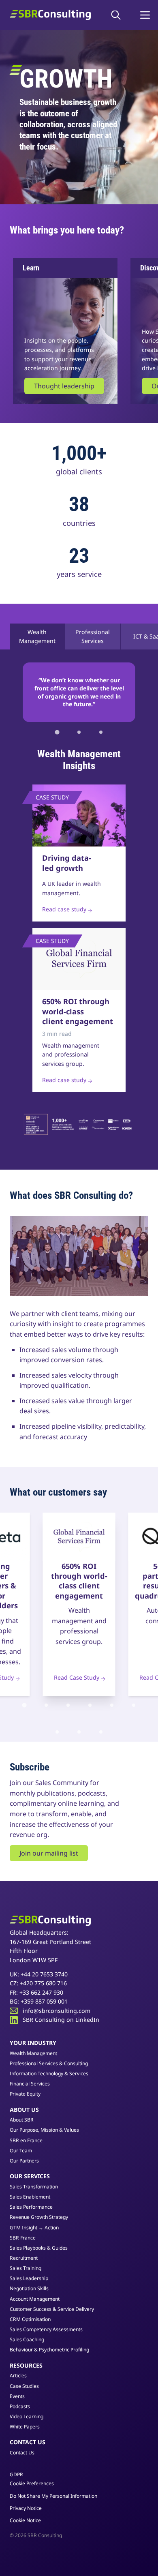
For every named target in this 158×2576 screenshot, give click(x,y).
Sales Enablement (30, 2197)
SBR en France (26, 2140)
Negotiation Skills (29, 2288)
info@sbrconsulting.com (57, 2011)
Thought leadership (64, 386)
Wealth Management (37, 636)
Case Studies (24, 2386)
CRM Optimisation (30, 2319)
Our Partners (24, 2161)
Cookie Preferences (32, 2484)
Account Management (35, 2299)
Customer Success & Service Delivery (52, 2309)
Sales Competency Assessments (46, 2329)
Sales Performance (31, 2207)
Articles (18, 2376)
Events (17, 2396)
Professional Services (93, 636)
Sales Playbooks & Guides (39, 2248)
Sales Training (26, 2268)
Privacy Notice (26, 2508)
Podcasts (20, 2406)
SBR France (23, 2238)
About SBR (22, 2120)
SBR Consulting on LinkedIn (61, 2020)
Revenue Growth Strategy (39, 2217)
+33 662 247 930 (41, 1992)
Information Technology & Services (49, 2073)
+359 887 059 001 (44, 2001)
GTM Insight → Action (34, 2228)
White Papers (25, 2427)
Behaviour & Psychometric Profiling (49, 2350)
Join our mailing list (49, 1853)
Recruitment (24, 2258)
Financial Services (30, 2084)
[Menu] (145, 15)
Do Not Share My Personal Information (53, 2496)
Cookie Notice (25, 2520)
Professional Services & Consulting (49, 2063)
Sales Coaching (27, 2339)
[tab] (57, 732)
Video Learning (27, 2416)
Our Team (21, 2151)
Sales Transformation (34, 2187)
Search (118, 15)
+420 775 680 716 (43, 1983)
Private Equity (25, 2094)
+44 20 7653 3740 (44, 1974)
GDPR (16, 2474)
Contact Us (22, 2453)
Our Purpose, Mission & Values (44, 2130)
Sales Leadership (29, 2278)
